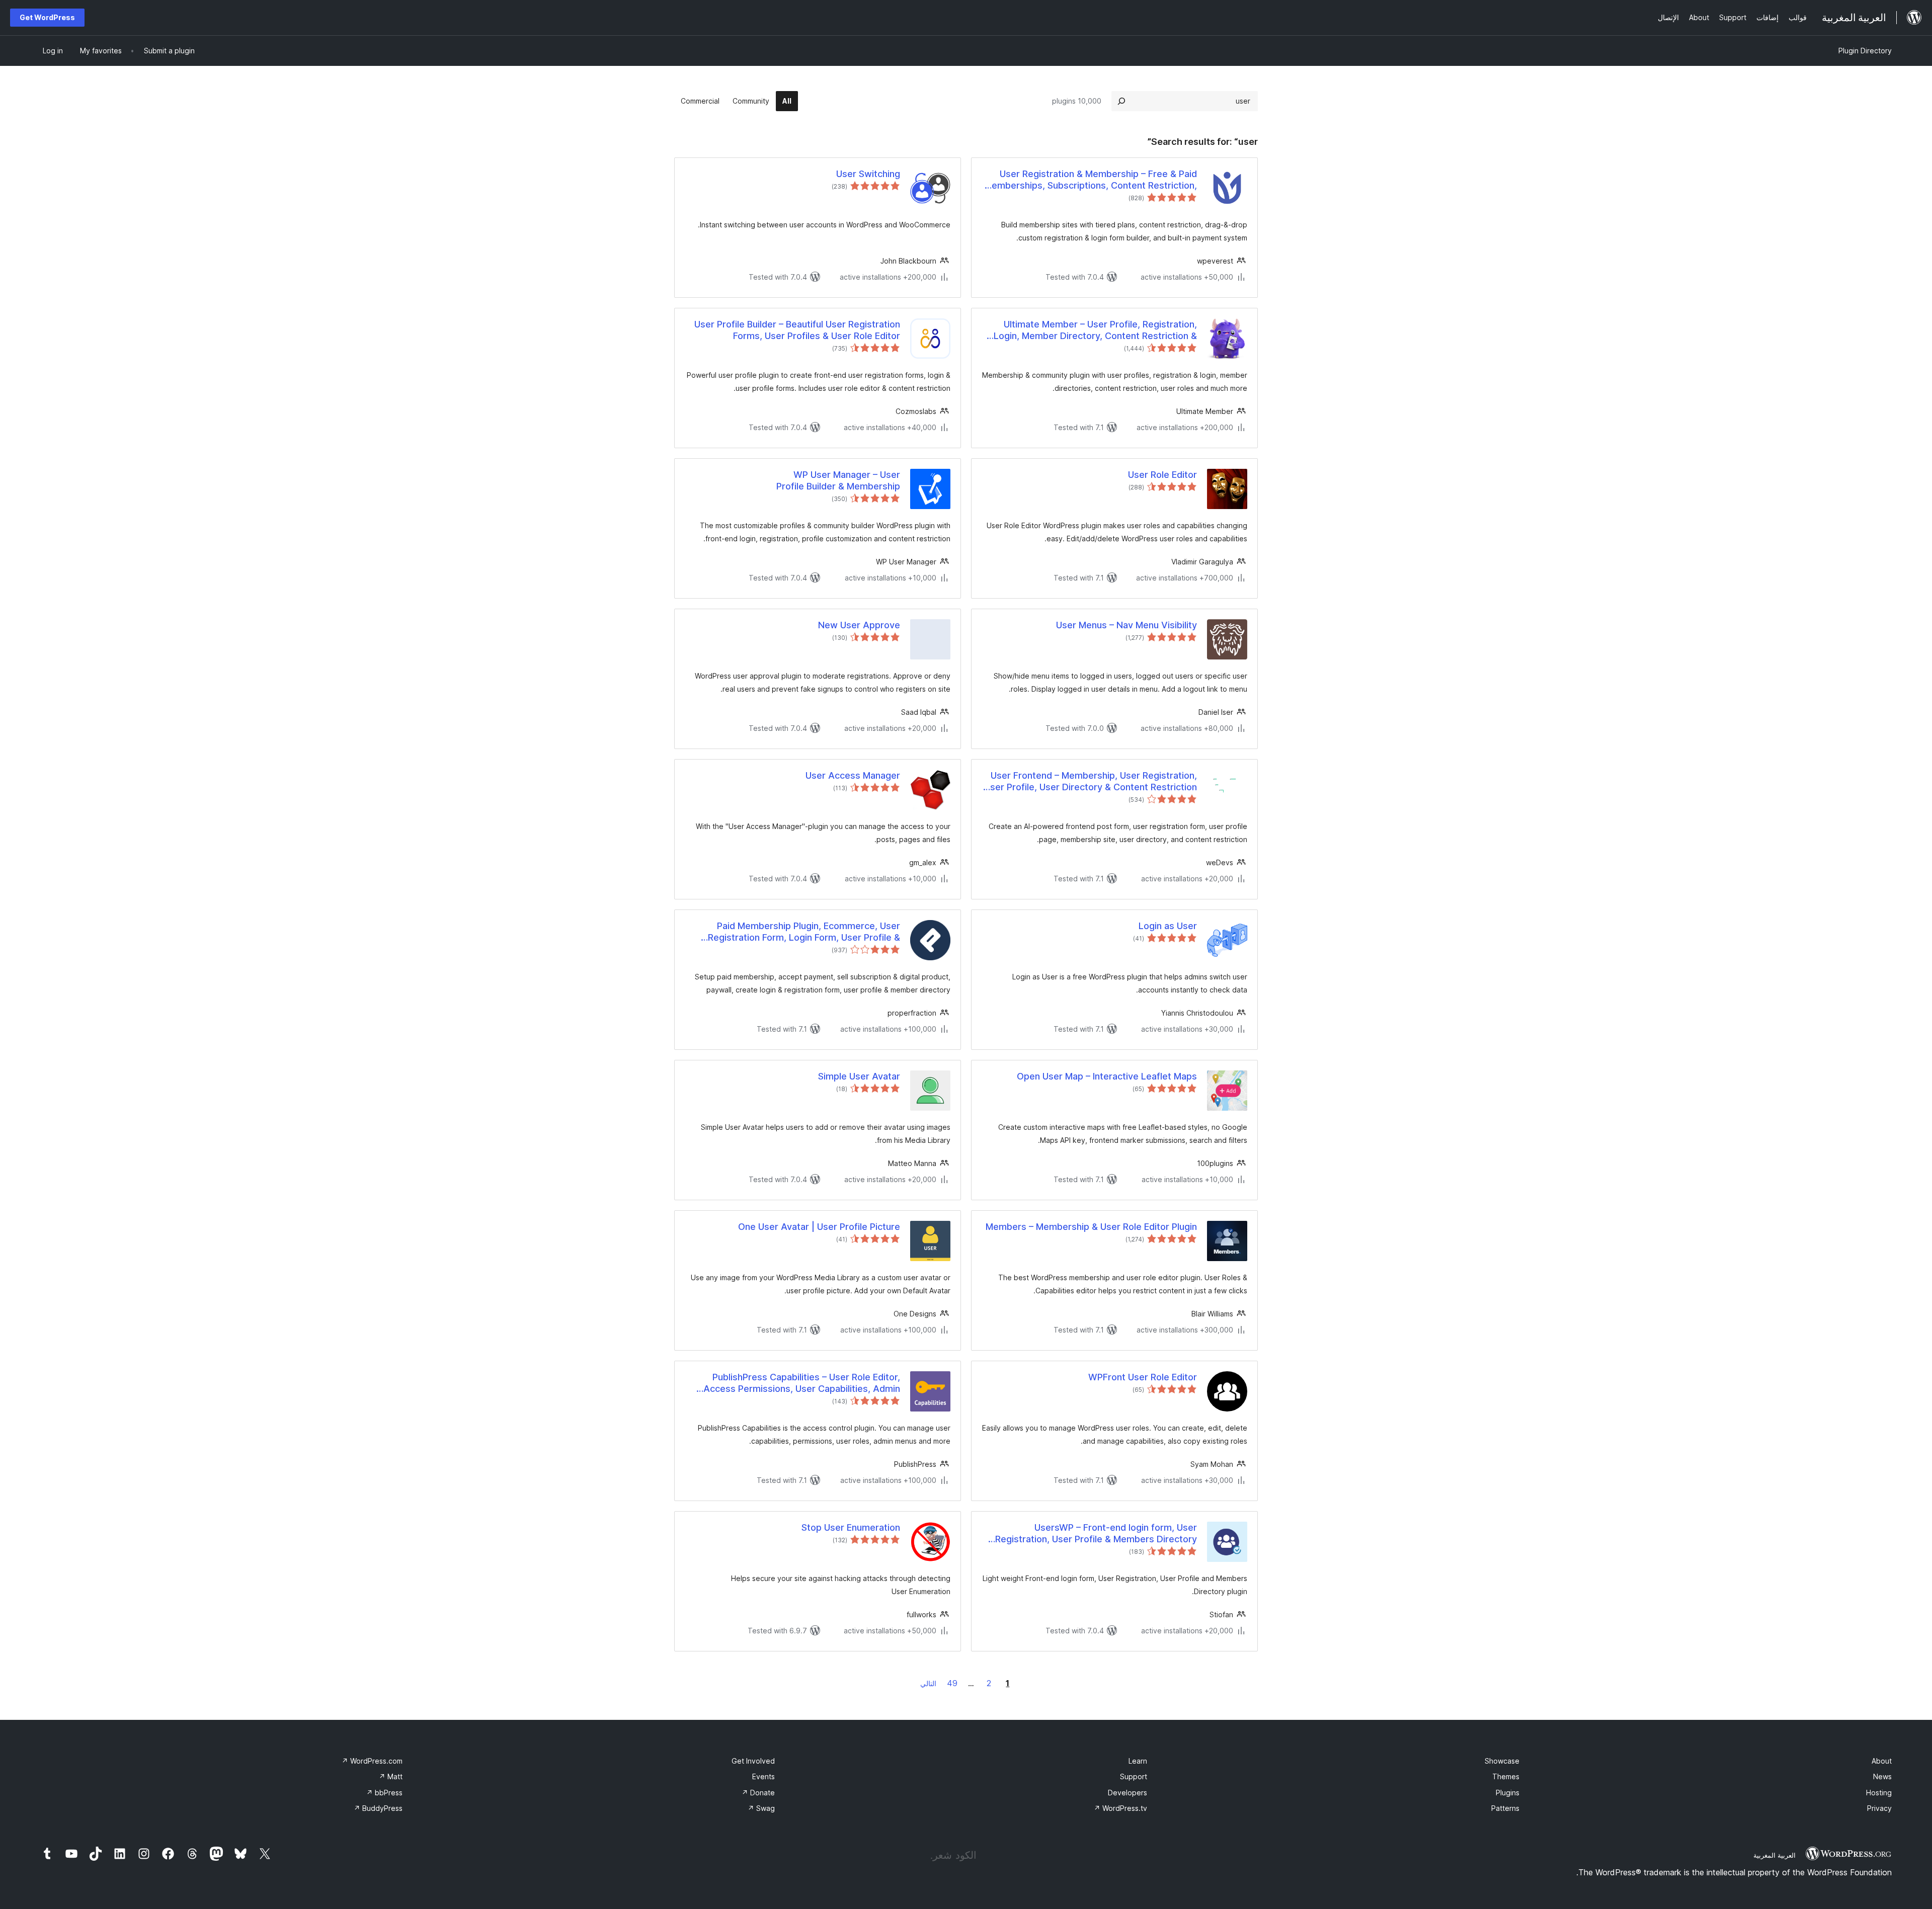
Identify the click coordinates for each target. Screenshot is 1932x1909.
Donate (758, 1793)
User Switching (868, 174)
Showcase (1502, 1761)
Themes (1506, 1776)
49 (952, 1683)
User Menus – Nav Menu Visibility (1126, 625)
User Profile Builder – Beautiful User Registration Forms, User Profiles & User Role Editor (797, 330)
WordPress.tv (1120, 1808)
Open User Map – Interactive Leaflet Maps (1107, 1076)
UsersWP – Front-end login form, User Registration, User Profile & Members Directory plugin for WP (1096, 1534)
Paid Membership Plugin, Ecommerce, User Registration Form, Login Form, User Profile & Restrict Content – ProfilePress (804, 932)
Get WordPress (47, 17)
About (1882, 1761)
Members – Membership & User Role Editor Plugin (1091, 1227)
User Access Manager (853, 775)
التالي (928, 1683)
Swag (761, 1808)
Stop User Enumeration (851, 1527)
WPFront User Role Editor (1143, 1377)
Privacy (1879, 1808)
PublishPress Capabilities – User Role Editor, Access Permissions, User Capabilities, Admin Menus (802, 1383)
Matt (391, 1776)
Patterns (1505, 1808)
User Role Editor (1162, 475)
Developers (1128, 1793)
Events (763, 1776)
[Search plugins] (1121, 101)
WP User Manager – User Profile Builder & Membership (838, 480)
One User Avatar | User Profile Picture (819, 1227)
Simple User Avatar (859, 1076)
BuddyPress (378, 1808)
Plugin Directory (1865, 51)
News (1882, 1776)
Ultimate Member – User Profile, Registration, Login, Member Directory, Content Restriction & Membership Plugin (1095, 330)
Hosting (1879, 1793)
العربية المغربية (1775, 1855)
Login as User (1168, 926)
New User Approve (859, 625)
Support (1134, 1776)
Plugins (1508, 1793)
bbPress (384, 1793)
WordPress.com (372, 1761)
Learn (1138, 1761)
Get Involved (753, 1761)
